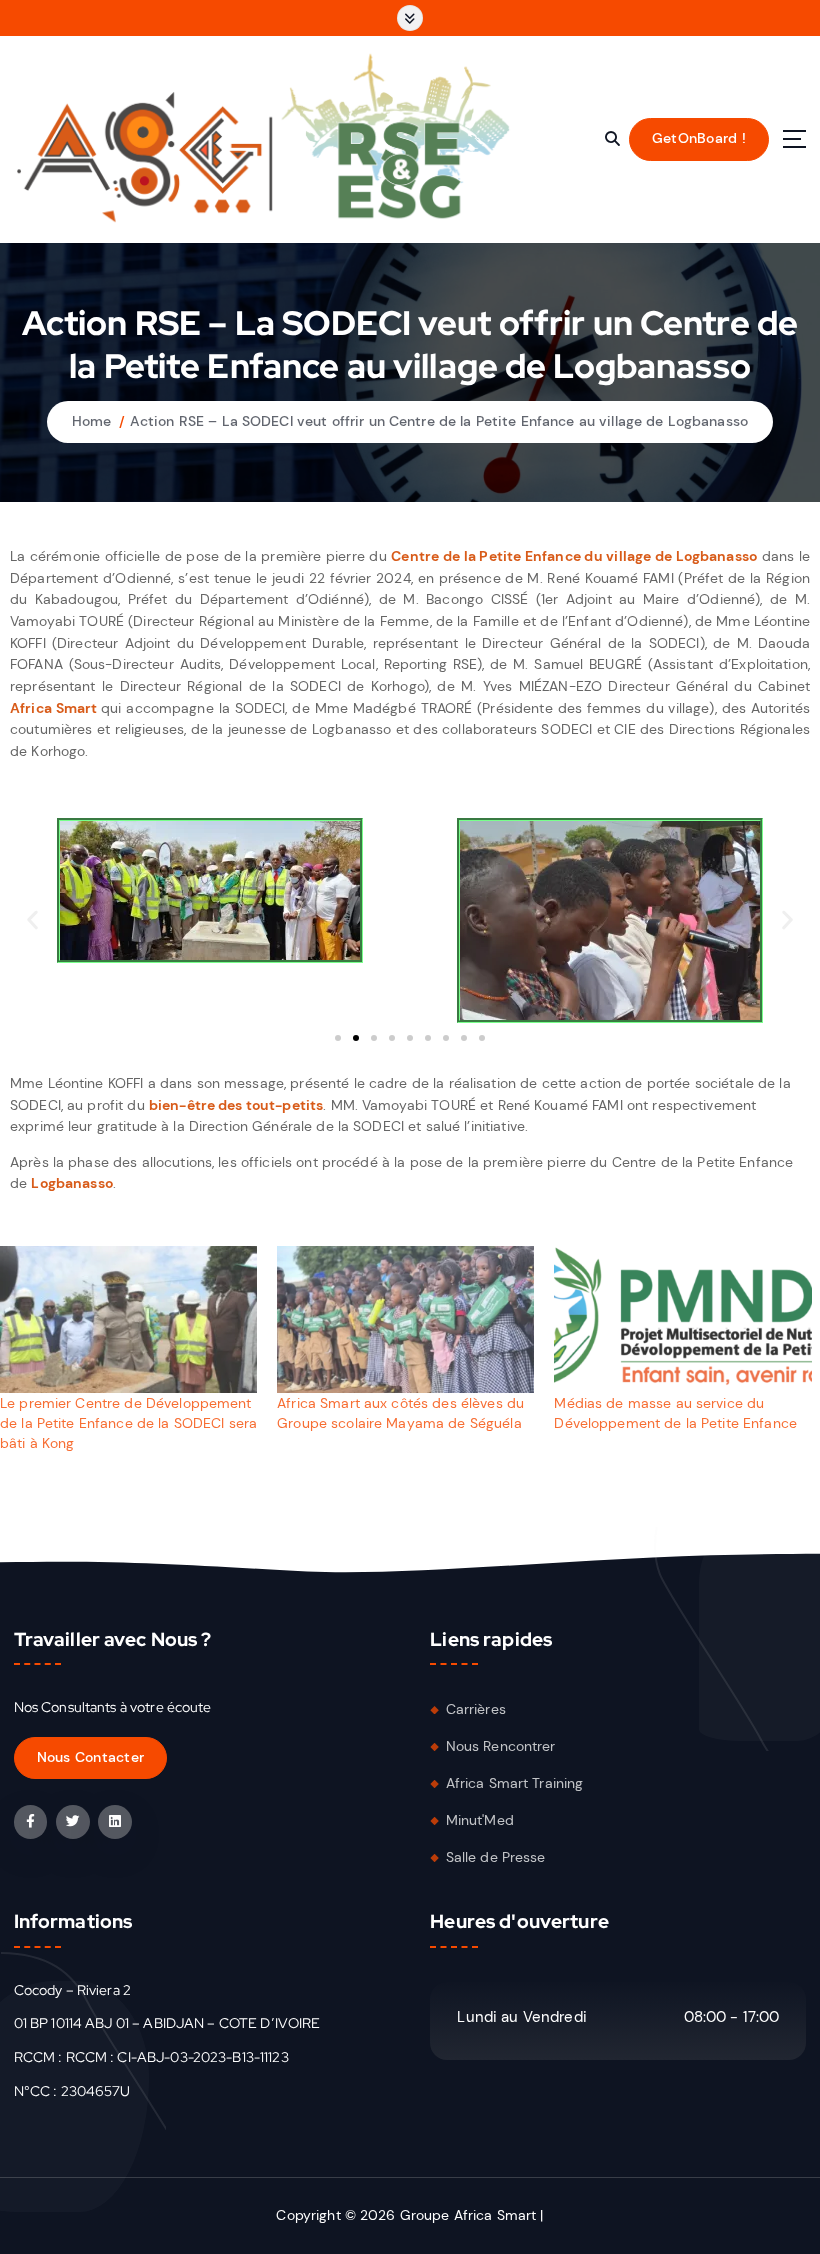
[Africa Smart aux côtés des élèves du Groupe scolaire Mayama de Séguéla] (405, 1319)
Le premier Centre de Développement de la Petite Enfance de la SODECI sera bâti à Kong (128, 1423)
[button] (32, 920)
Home (92, 421)
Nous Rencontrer (501, 1746)
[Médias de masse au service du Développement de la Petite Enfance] (682, 1319)
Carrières (476, 1709)
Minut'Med (480, 1820)
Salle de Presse (496, 1857)
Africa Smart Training (515, 1783)
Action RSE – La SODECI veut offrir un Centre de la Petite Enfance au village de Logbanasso (439, 421)
